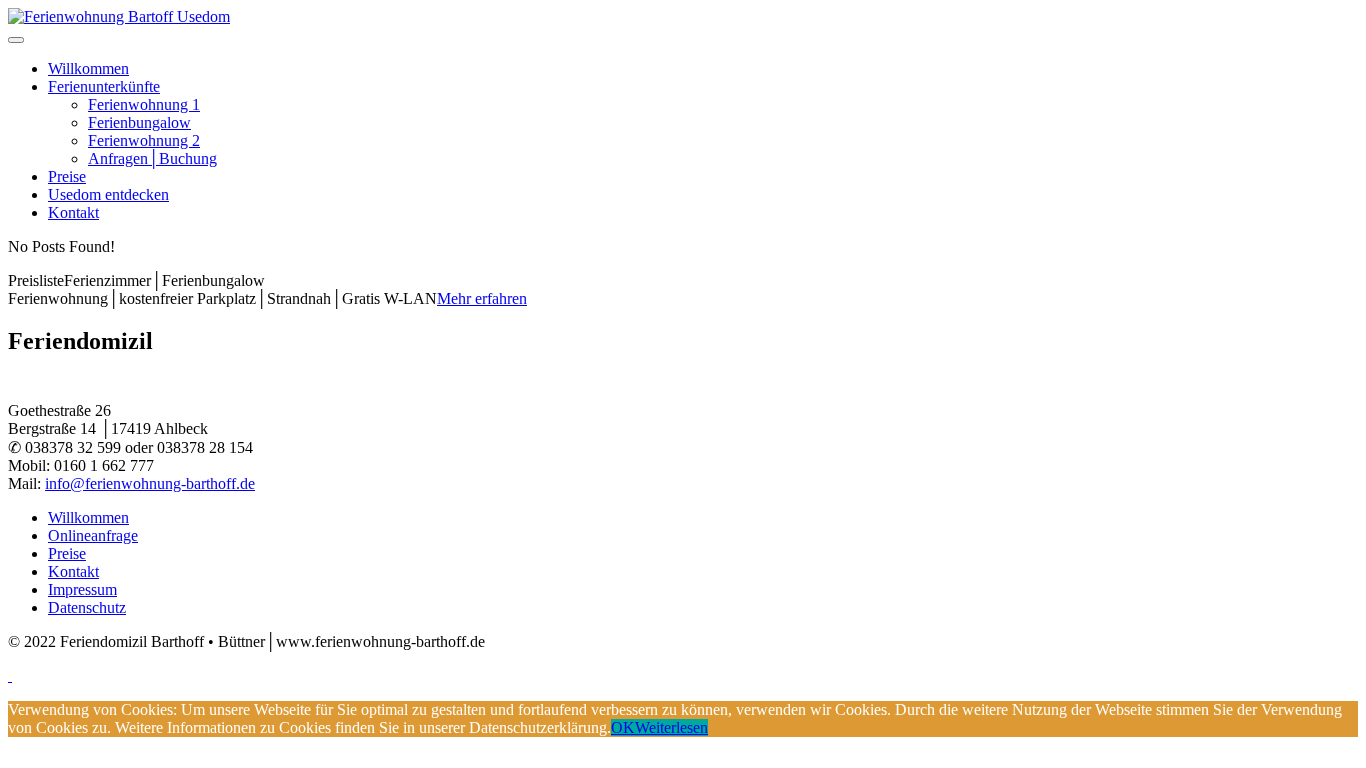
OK (623, 727)
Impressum (82, 589)
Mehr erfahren (482, 298)
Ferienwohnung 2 (144, 140)
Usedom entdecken (108, 194)
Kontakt (73, 212)
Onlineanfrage (93, 535)
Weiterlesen (671, 727)
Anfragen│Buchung (152, 158)
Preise (67, 176)
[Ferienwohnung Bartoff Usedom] (119, 16)
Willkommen (88, 68)
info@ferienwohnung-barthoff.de (150, 483)
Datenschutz (87, 607)
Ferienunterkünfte (104, 86)
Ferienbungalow (139, 122)
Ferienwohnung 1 (144, 104)
